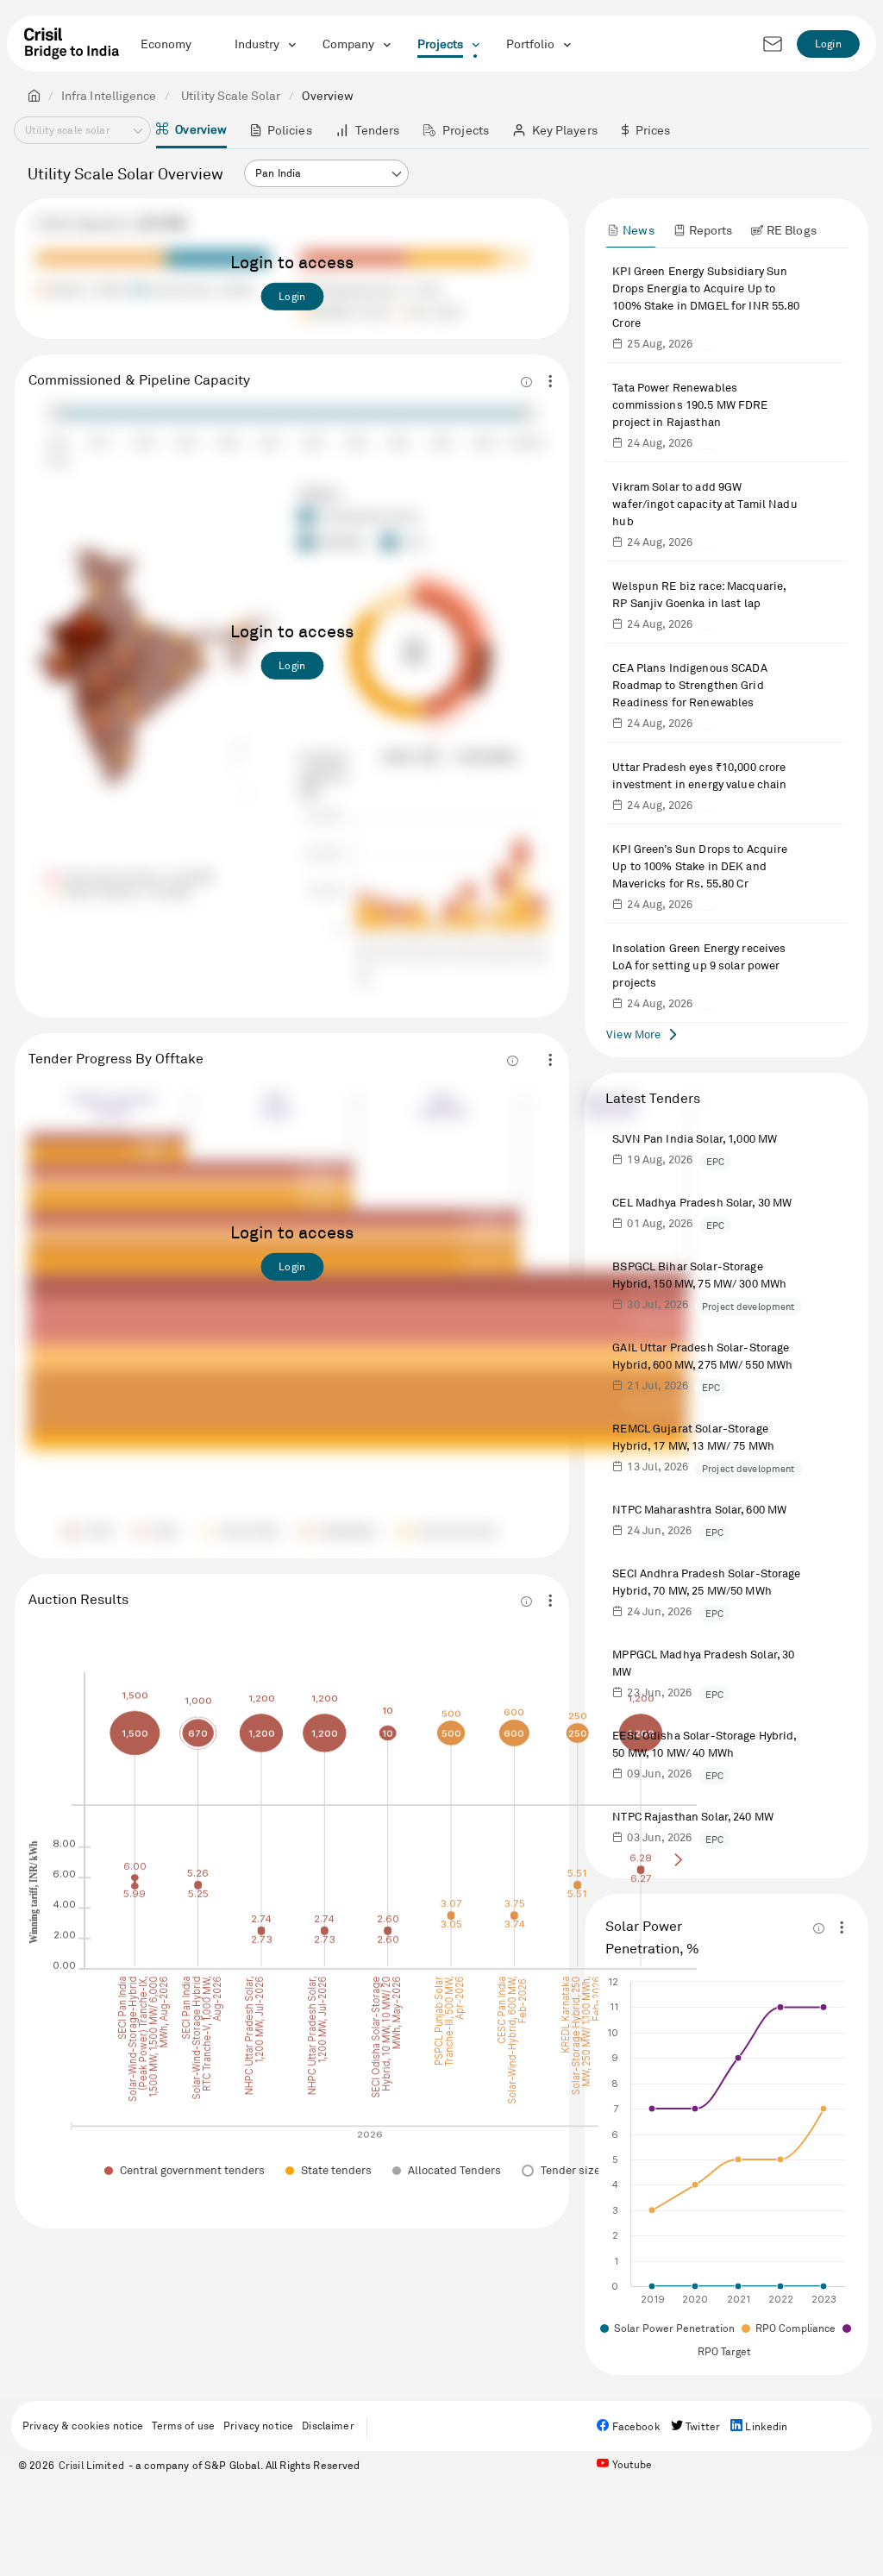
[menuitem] (191, 131)
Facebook (634, 2426)
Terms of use (183, 2426)
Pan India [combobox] (278, 173)
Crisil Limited (91, 2465)
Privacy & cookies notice (83, 2426)
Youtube (630, 2464)
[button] (396, 174)
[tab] (630, 230)
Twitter (701, 2426)
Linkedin (765, 2426)
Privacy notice (258, 2426)
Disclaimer (328, 2426)
